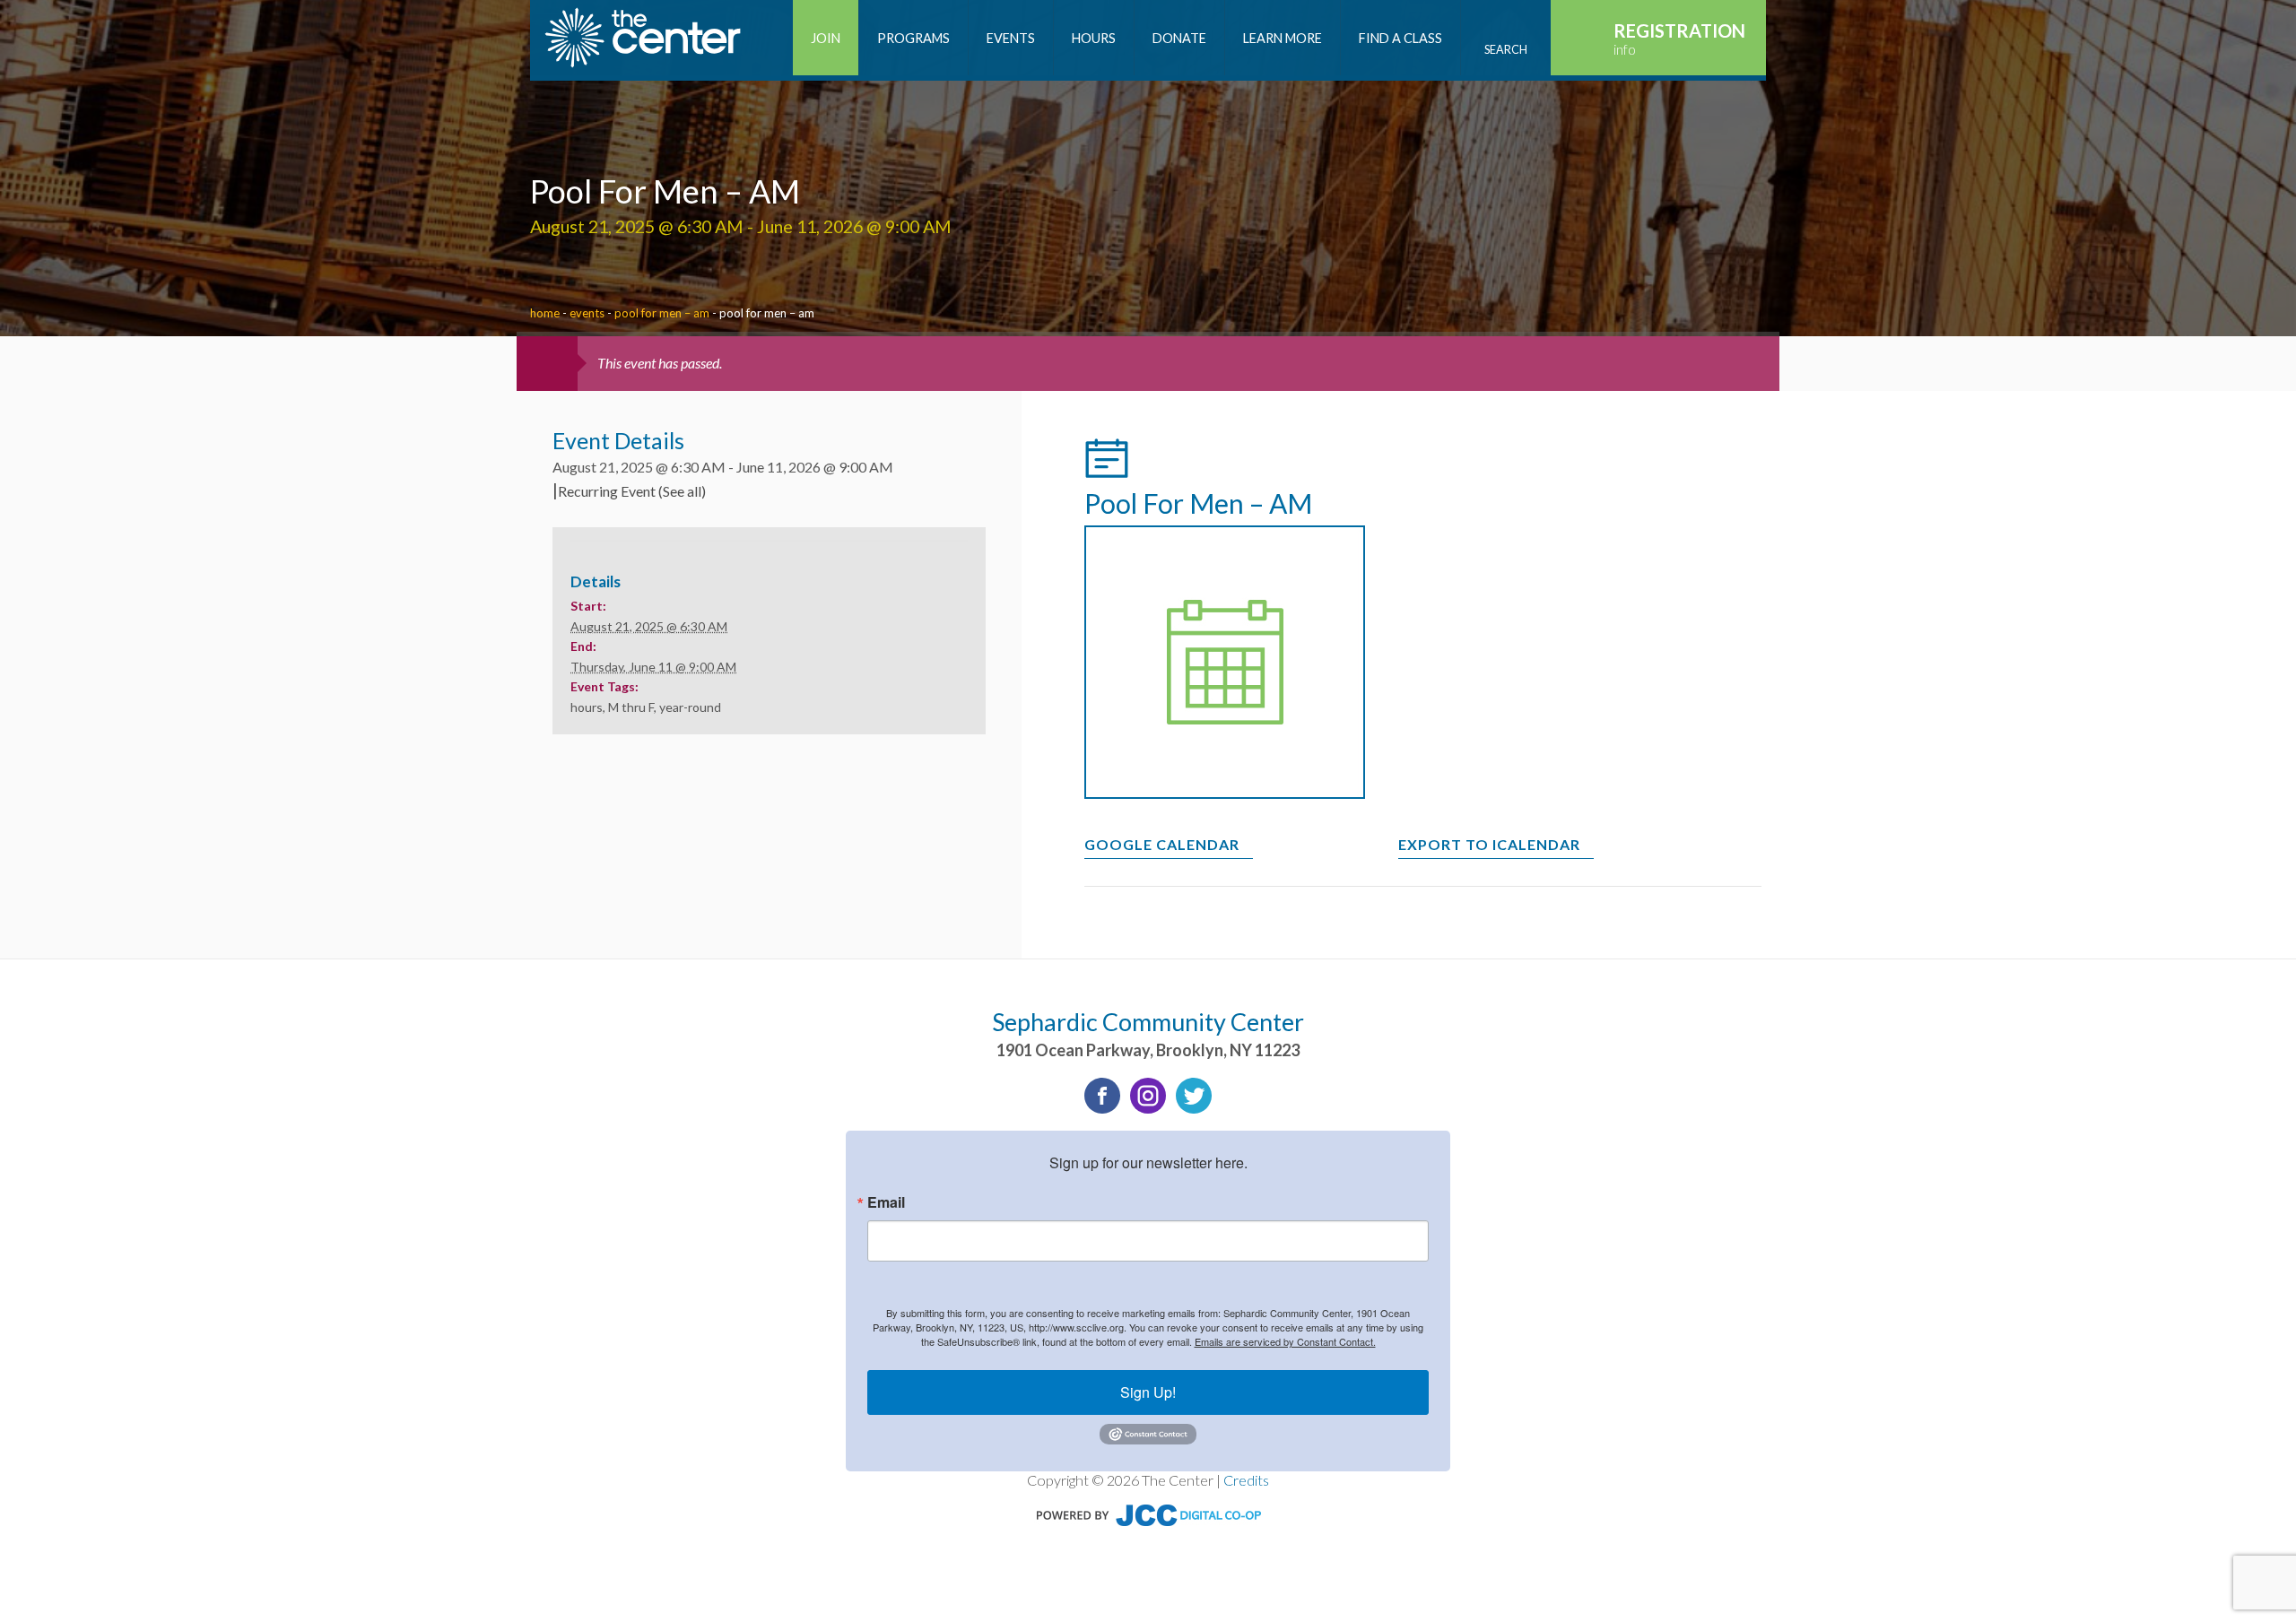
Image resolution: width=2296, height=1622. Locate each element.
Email (886, 1202)
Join (826, 38)
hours (587, 707)
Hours (1094, 38)
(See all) (682, 491)
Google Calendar (1162, 844)
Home (545, 313)
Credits (1246, 1480)
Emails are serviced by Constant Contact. (1285, 1341)
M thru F (631, 707)
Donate (1179, 38)
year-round (690, 707)
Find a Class (1400, 38)
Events (1011, 38)
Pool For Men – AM (662, 313)
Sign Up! (1148, 1392)
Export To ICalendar (1489, 844)
